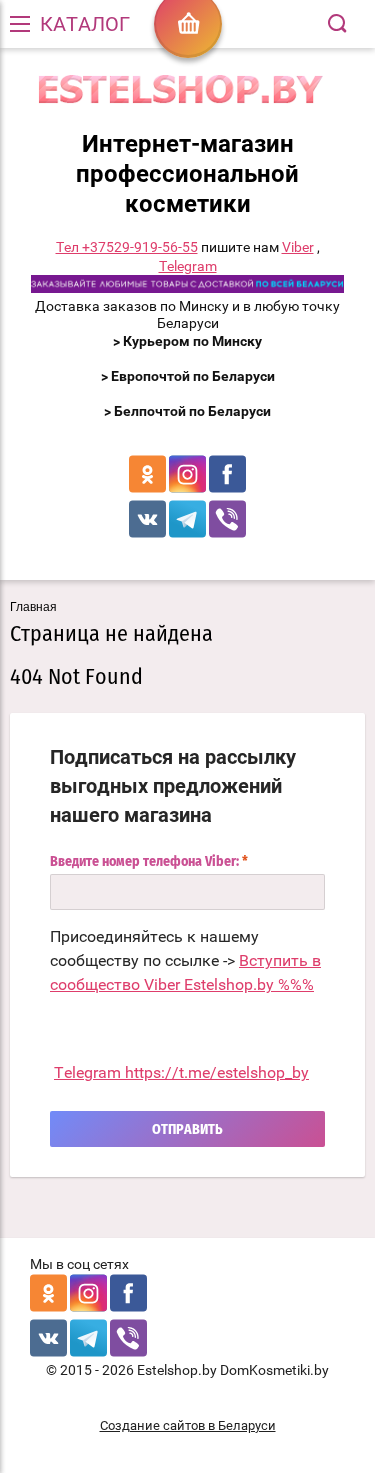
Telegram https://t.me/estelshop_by (181, 1072)
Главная (33, 607)
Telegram (188, 266)
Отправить (187, 1130)
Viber (298, 247)
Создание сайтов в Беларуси (188, 1425)
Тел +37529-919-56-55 (127, 247)
